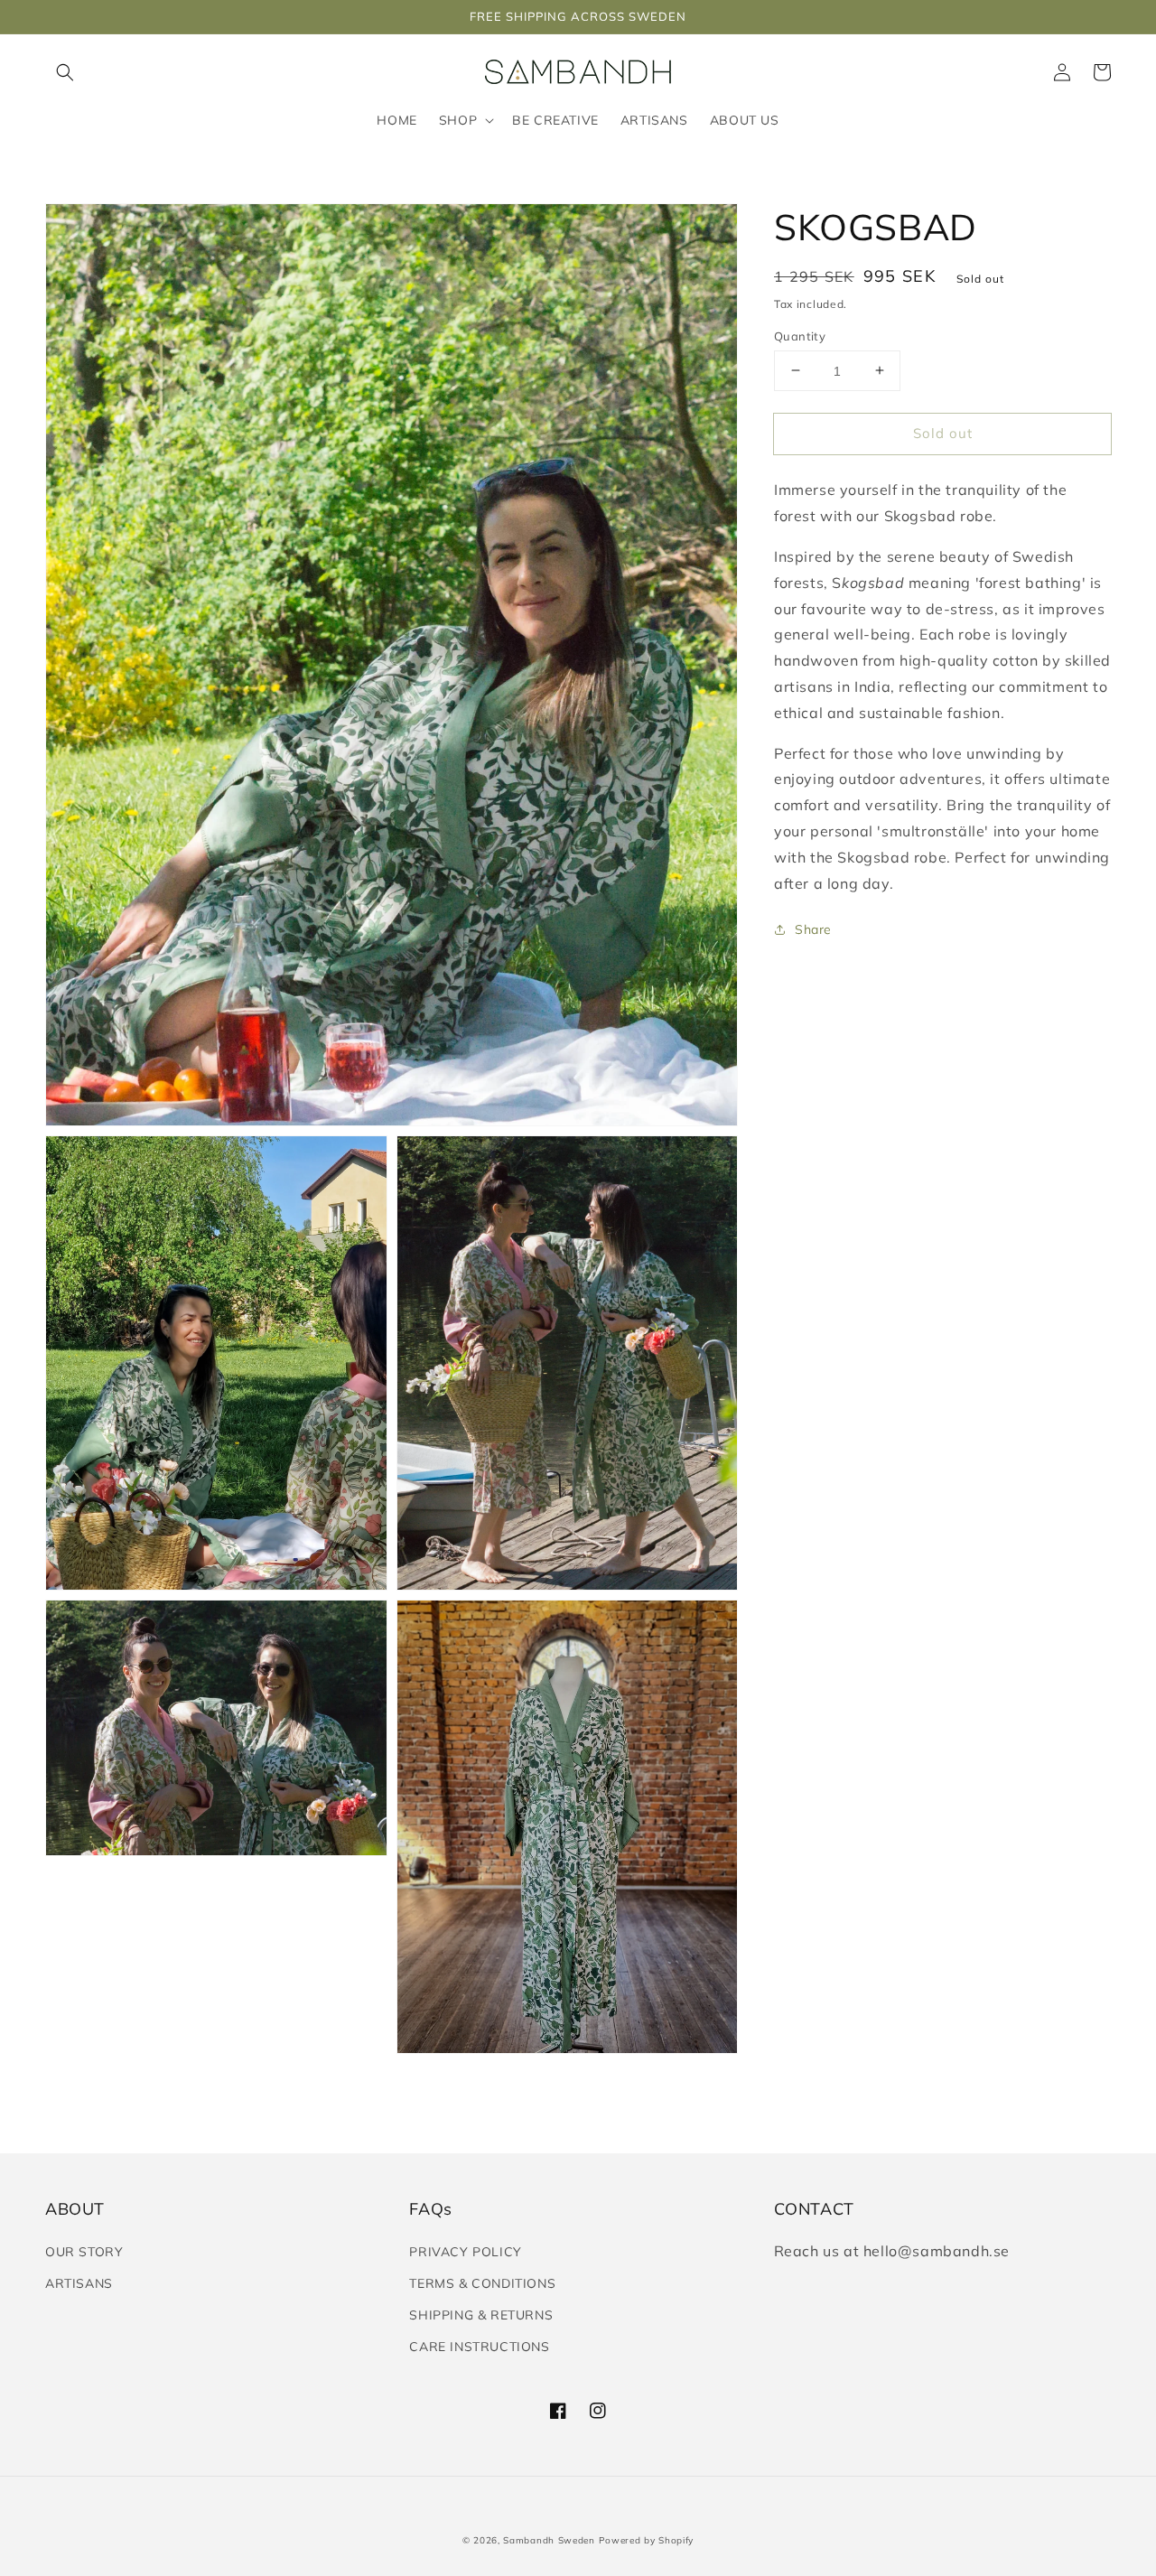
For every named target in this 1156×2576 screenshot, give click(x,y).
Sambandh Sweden (549, 2540)
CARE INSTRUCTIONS (479, 2347)
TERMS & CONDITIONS (482, 2283)
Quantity (800, 335)
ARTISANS (79, 2283)
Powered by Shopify (647, 2540)
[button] (65, 72)
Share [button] (813, 929)
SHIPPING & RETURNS (481, 2315)
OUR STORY (84, 2252)
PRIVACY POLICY (465, 2252)
